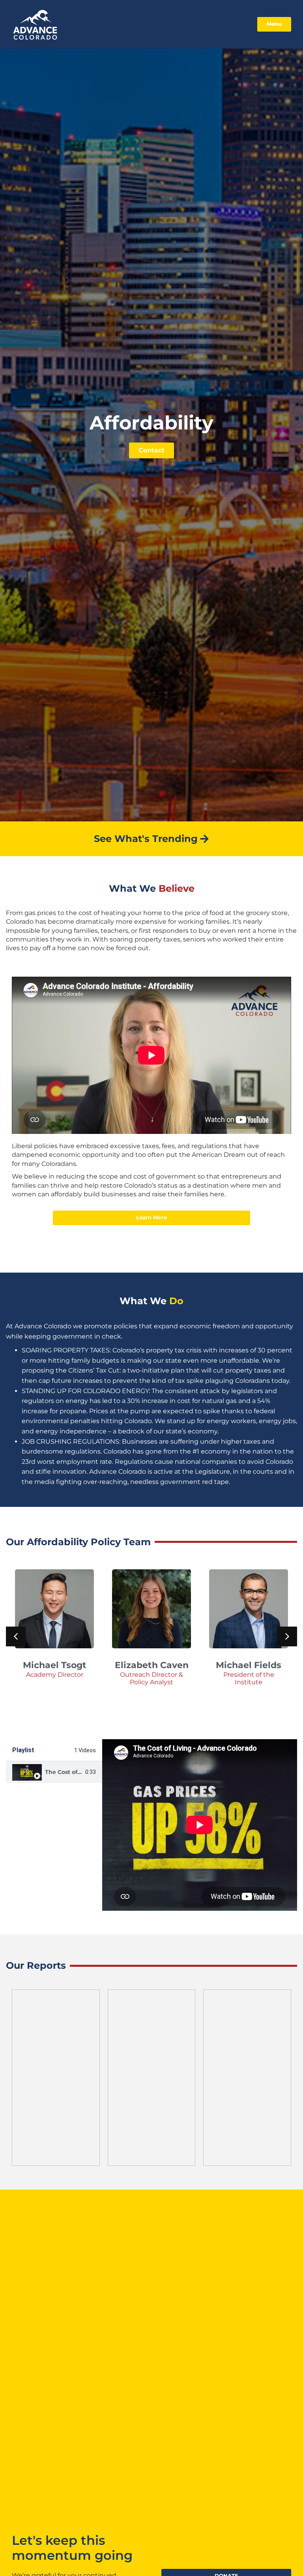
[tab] (54, 1772)
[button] (287, 1636)
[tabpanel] (200, 1825)
